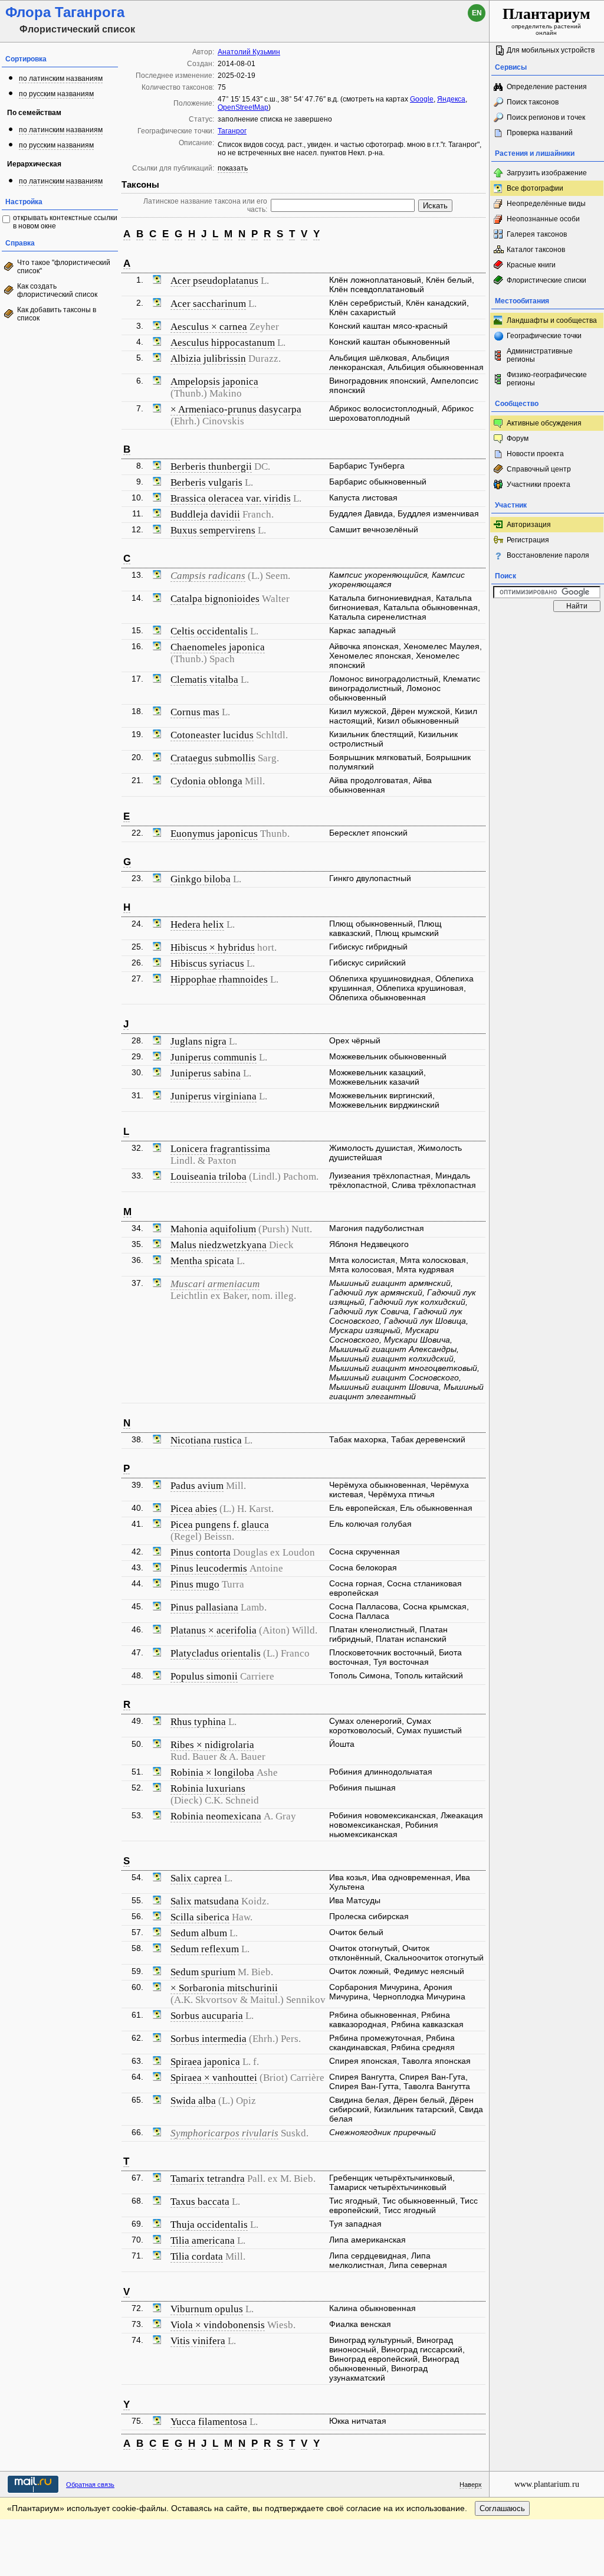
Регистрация (528, 540)
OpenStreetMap (243, 107)
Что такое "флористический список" (64, 267)
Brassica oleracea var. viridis (231, 498)
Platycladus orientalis (216, 1653)
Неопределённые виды (546, 204)
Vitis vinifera (198, 2341)
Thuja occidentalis (209, 2225)
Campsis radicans (208, 576)
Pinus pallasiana (204, 1607)
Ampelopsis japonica (214, 382)
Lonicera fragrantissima (220, 1149)
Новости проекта (535, 454)
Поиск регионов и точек (546, 117)
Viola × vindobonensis (218, 2325)
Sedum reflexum (205, 1949)
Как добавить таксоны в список (57, 314)
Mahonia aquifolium (213, 1229)
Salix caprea (196, 1878)
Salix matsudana (205, 1901)
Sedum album (199, 1933)
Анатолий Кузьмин (249, 52)
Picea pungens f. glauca (220, 1525)
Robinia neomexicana (216, 1816)
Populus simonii (204, 1676)
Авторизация (529, 525)
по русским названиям (56, 94)
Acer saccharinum (208, 304)
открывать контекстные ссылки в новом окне (65, 222)
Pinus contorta (201, 1552)
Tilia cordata (197, 2256)
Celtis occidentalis (209, 631)
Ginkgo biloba (201, 879)
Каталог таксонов (536, 250)
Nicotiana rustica (206, 1440)
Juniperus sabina (206, 1073)
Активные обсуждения (544, 423)
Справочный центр (539, 469)
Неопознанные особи (543, 219)
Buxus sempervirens (213, 530)
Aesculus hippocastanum (223, 343)
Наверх (471, 2485)
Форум (518, 438)
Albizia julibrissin (208, 359)
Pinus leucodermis (209, 1568)
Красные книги (531, 265)
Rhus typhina (198, 1722)
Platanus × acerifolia (214, 1630)
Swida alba (193, 2101)
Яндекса (451, 99)
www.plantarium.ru (547, 2484)
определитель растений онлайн (546, 21)
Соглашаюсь (502, 2508)
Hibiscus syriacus (207, 963)
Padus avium (197, 1486)
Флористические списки (546, 280)
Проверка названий (540, 133)
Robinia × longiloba (212, 1773)
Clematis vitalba (204, 680)
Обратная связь (90, 2485)
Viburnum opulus (207, 2309)
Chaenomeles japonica (218, 647)
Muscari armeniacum (215, 1284)
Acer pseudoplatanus (214, 281)
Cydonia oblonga (206, 781)
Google (422, 99)
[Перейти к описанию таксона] (157, 281)
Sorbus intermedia (209, 2039)
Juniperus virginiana (214, 1096)
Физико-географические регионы (547, 379)
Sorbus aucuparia (207, 2016)
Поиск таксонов (533, 102)
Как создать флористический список (57, 290)
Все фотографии (535, 188)
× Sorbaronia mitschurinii (224, 1988)
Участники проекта (539, 485)
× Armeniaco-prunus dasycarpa (236, 409)
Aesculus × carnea (209, 327)
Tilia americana (203, 2241)
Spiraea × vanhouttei (214, 2078)
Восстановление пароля (548, 555)
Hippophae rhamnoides (219, 979)
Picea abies (194, 1509)
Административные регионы (540, 355)
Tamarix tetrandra (208, 2179)
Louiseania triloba (209, 1176)
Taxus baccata (200, 2202)
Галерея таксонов (537, 234)
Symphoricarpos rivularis (224, 2133)
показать (233, 168)
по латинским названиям (61, 78)
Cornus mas (195, 712)
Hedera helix (197, 924)
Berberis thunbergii (211, 467)
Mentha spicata (202, 1261)
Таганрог (232, 131)
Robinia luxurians (208, 1788)
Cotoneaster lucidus (212, 735)
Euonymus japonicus (214, 834)
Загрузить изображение (547, 173)
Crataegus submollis (213, 758)
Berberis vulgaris (206, 482)
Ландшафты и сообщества (552, 320)
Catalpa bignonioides (215, 599)
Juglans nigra (198, 1041)
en (477, 13)
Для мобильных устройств (551, 50)
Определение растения (547, 87)
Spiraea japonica (205, 2062)
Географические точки (544, 336)
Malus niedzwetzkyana (219, 1245)
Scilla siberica (200, 1917)
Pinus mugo (195, 1584)
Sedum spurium (203, 1972)
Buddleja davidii (205, 514)
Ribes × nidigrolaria (212, 1745)
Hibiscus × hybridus (213, 947)
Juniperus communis (214, 1057)
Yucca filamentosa (209, 2422)
